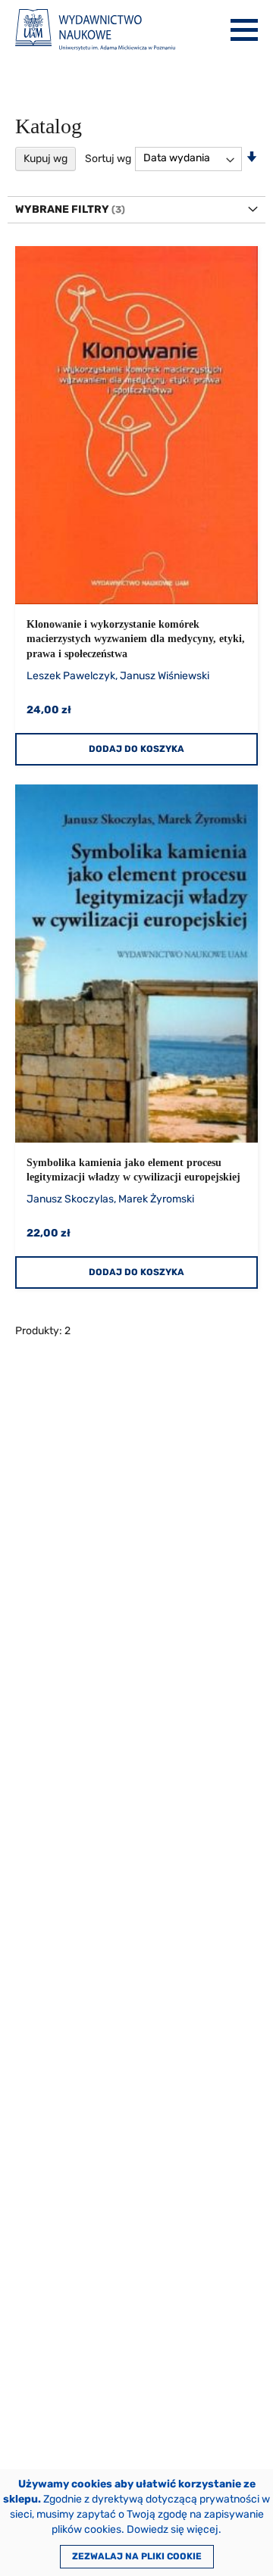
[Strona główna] (95, 30)
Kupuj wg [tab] (45, 159)
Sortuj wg (108, 158)
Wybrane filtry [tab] (62, 209)
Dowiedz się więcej (173, 2529)
